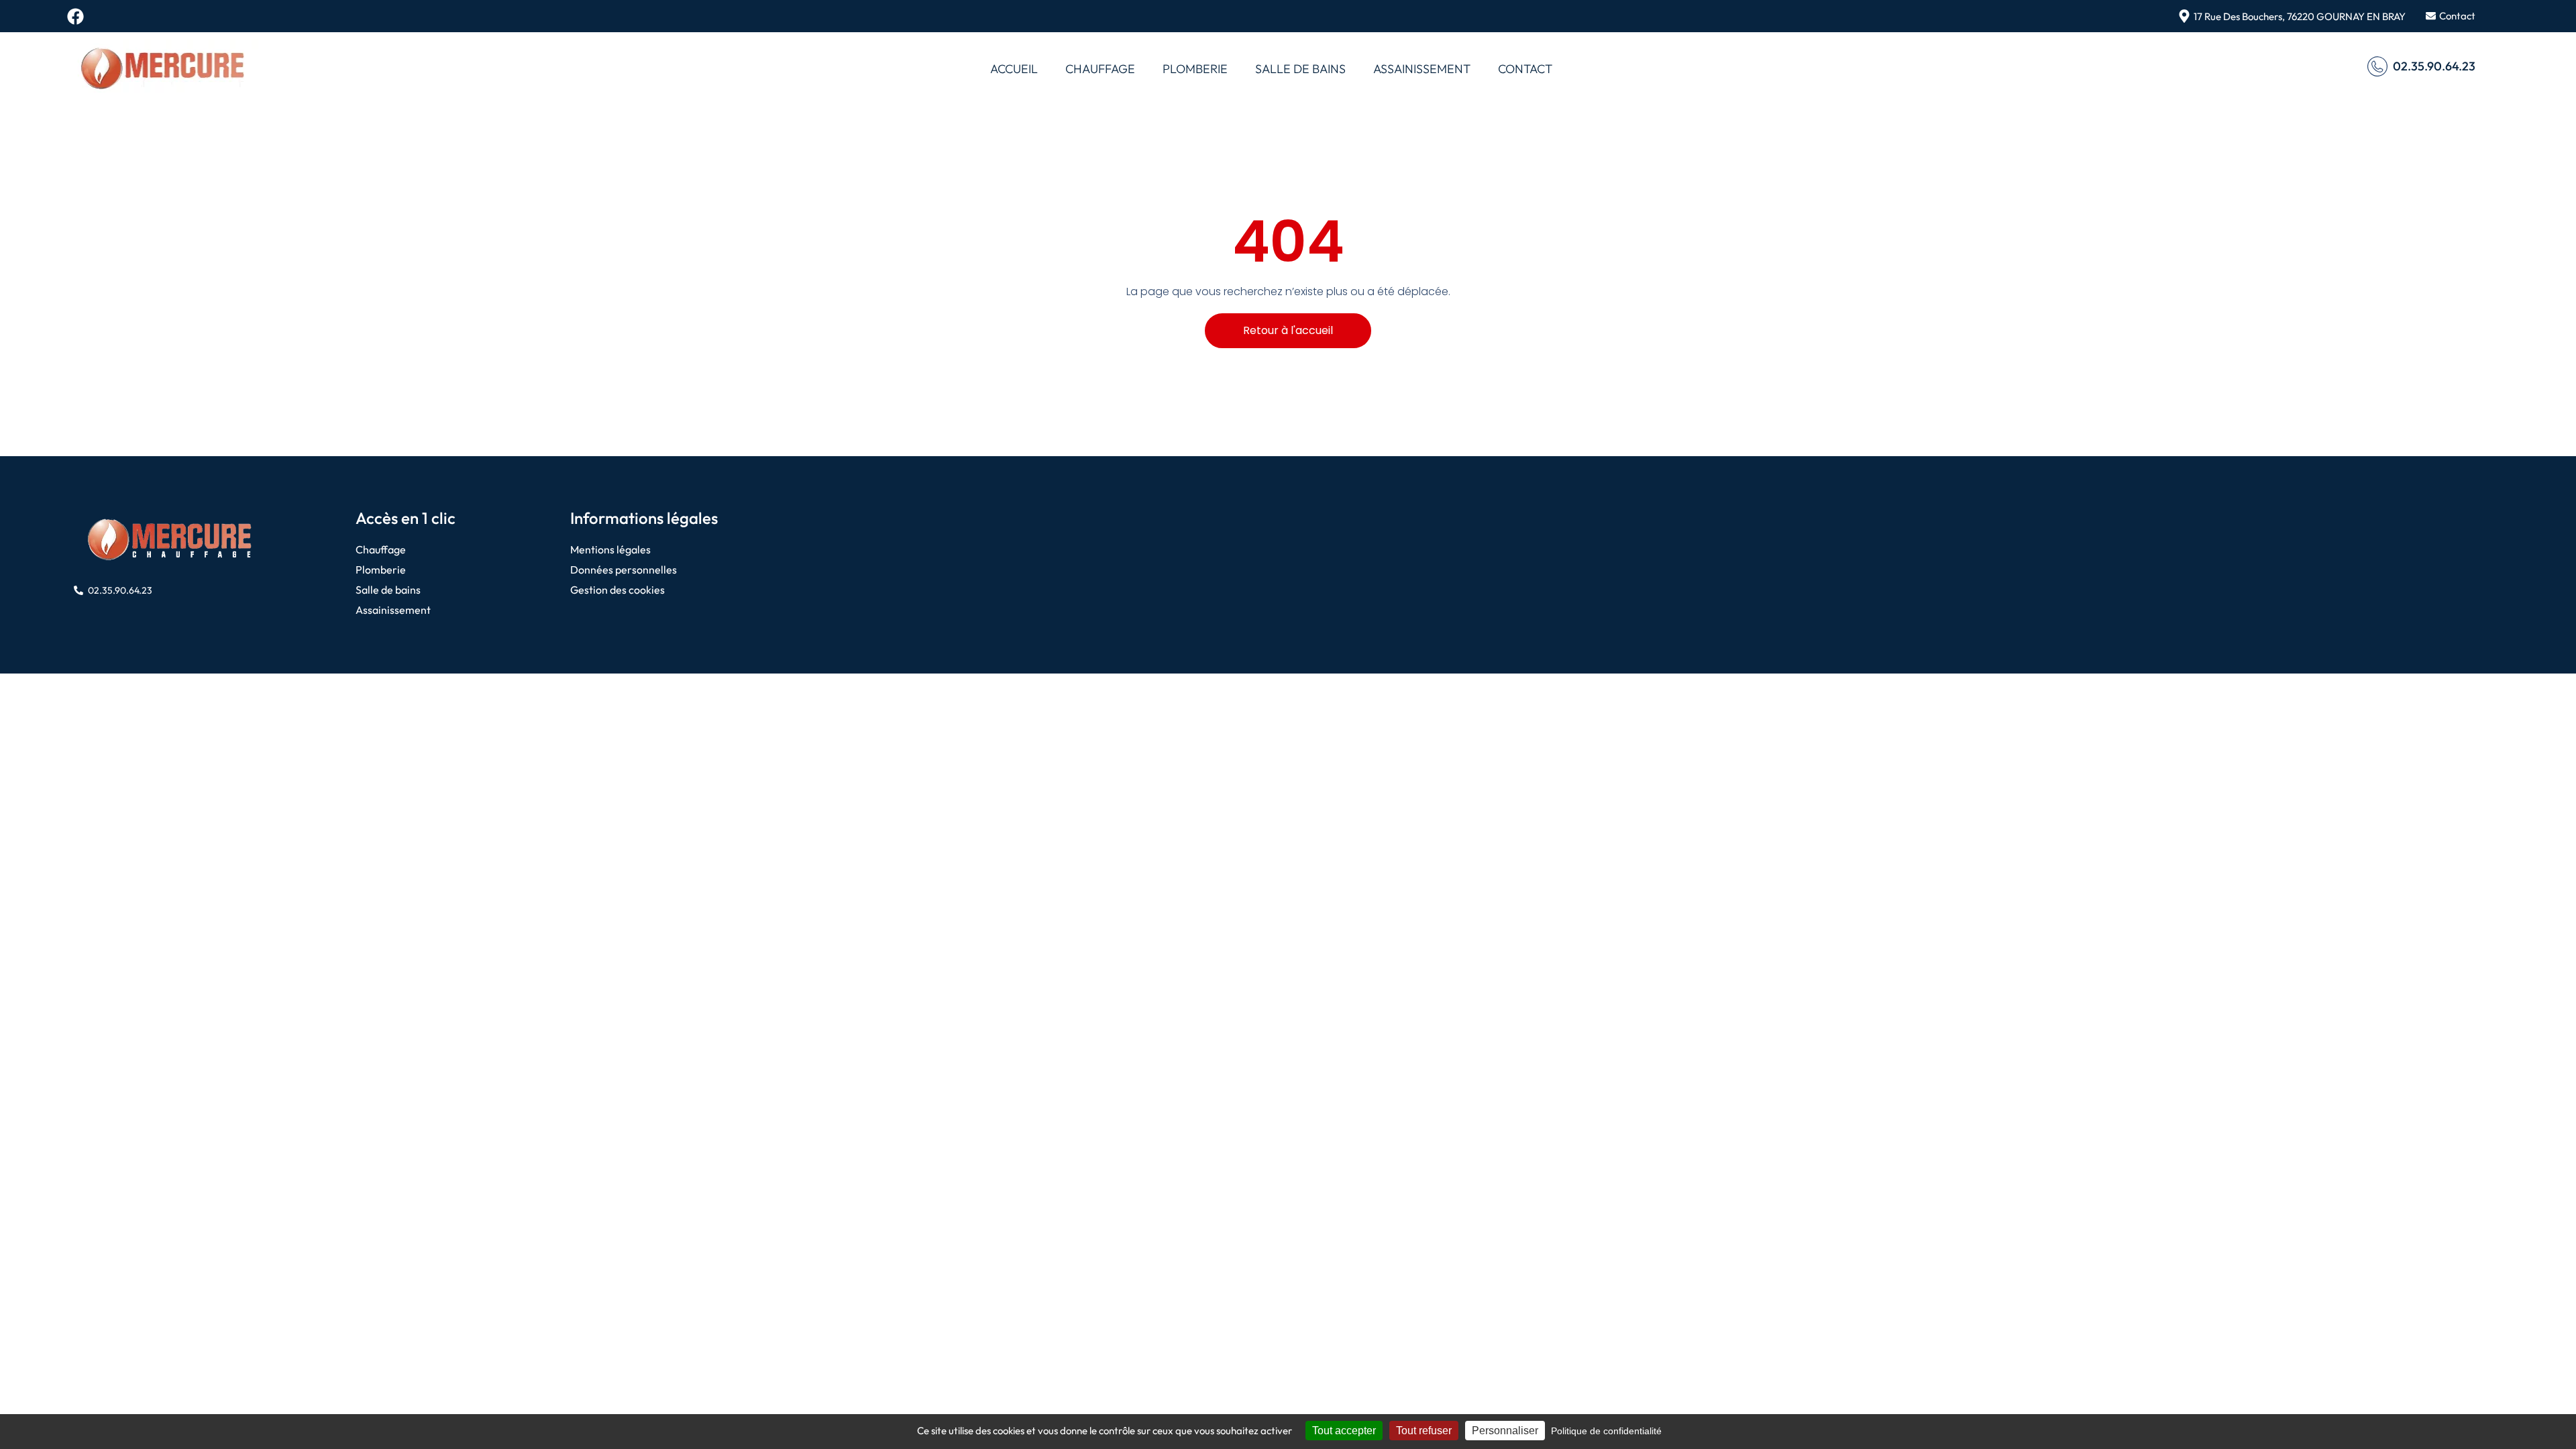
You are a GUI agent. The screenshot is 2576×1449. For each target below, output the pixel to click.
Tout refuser (1424, 1431)
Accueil (1014, 69)
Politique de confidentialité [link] (1606, 1431)
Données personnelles (624, 570)
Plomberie (1195, 69)
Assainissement (1422, 69)
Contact (1525, 69)
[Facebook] (75, 16)
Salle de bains (1300, 69)
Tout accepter (1344, 1431)
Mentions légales (610, 549)
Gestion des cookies (618, 590)
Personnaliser (1505, 1431)
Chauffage (1100, 69)
